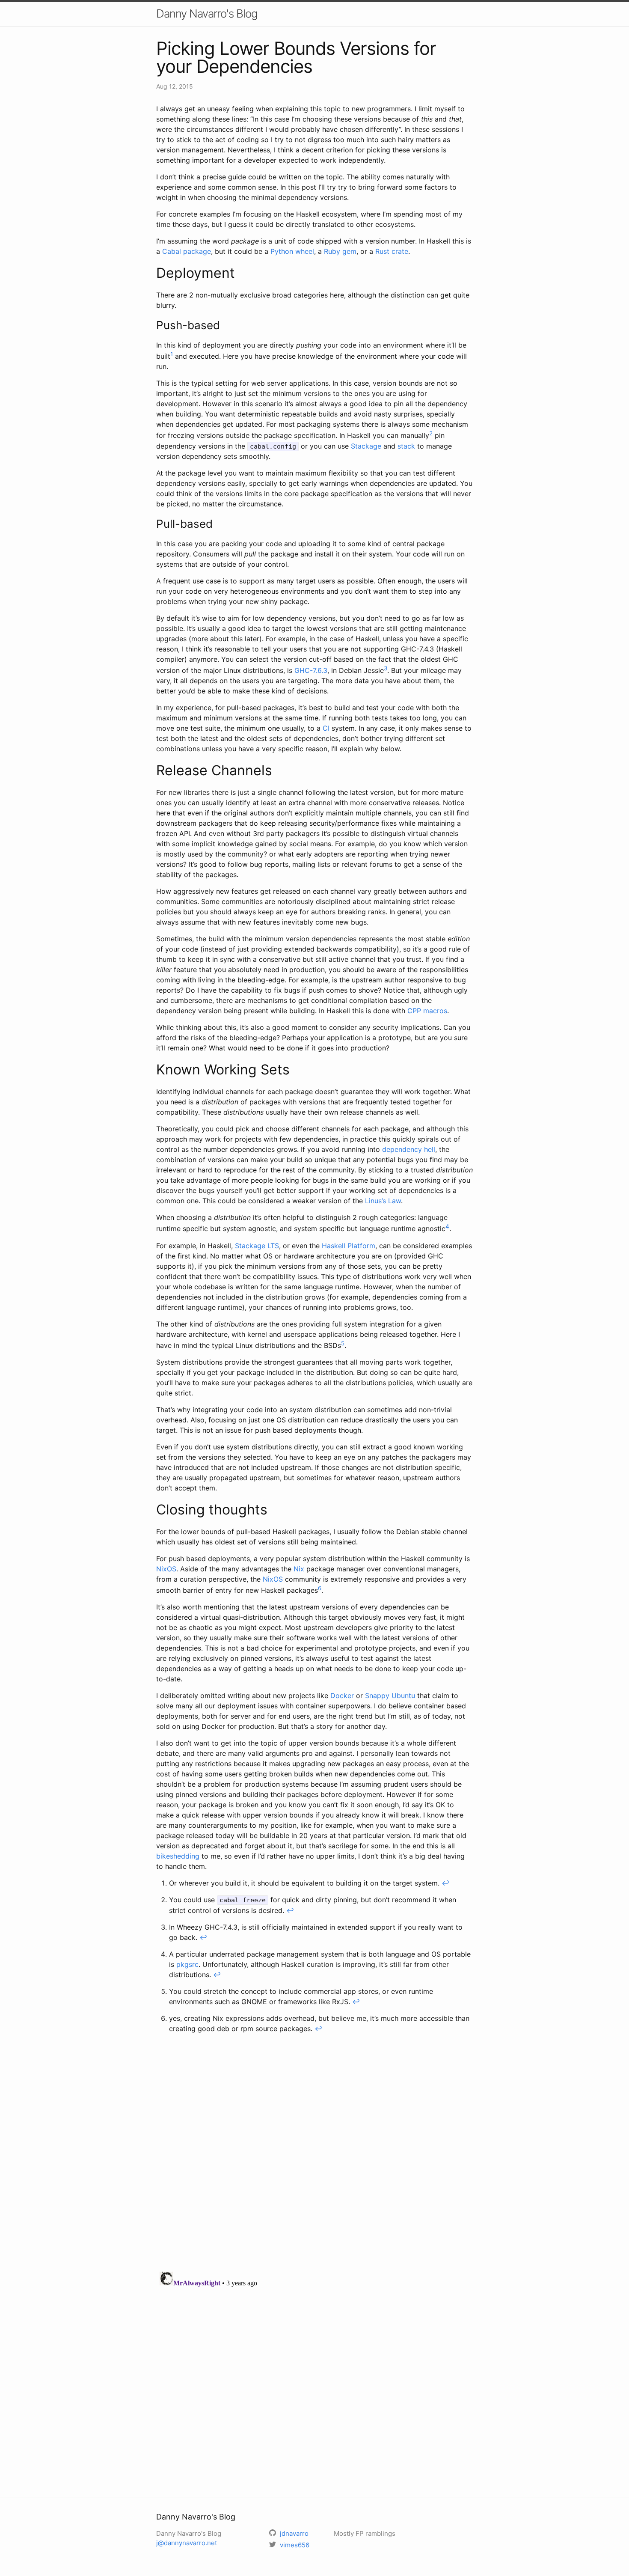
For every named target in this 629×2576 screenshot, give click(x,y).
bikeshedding (178, 1856)
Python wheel (292, 251)
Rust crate (392, 251)
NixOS (166, 1569)
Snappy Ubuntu (390, 1696)
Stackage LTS (257, 1246)
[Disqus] (314, 2154)
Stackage (366, 446)
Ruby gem (340, 251)
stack (406, 446)
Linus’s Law (383, 1201)
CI (326, 728)
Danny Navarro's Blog (207, 13)
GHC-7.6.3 (311, 670)
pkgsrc (187, 1964)
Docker (342, 1696)
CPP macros (427, 1011)
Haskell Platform (349, 1246)
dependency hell (409, 1149)
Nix (299, 1569)
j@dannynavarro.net (187, 2543)
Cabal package (187, 251)
